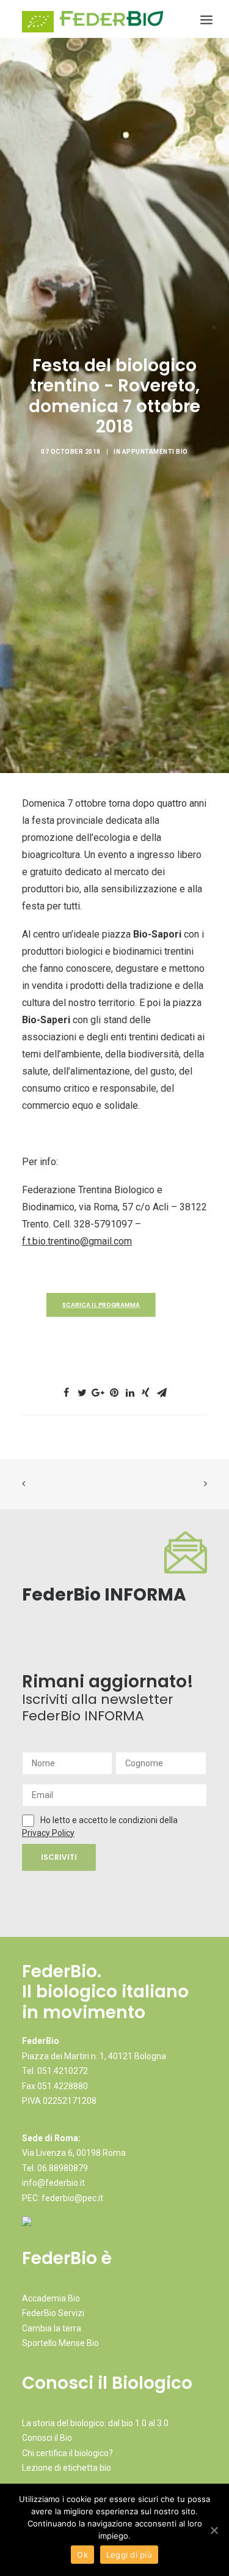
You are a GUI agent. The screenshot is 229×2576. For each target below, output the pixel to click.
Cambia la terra (52, 2328)
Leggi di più (129, 2555)
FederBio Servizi (53, 2313)
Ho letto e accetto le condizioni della (109, 1820)
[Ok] (214, 2530)
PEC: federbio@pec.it (63, 2198)
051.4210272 (63, 2071)
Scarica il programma (101, 1305)
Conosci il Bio (47, 2438)
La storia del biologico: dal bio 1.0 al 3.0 (95, 2423)
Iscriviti (59, 1857)
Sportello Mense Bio (60, 2343)
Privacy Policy (48, 1833)
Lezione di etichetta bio (67, 2468)
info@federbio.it (53, 2183)
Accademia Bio (51, 2298)
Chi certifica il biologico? (67, 2453)
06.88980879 (63, 2168)
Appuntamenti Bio (155, 452)
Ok (82, 2555)
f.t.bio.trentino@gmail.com (77, 1241)
